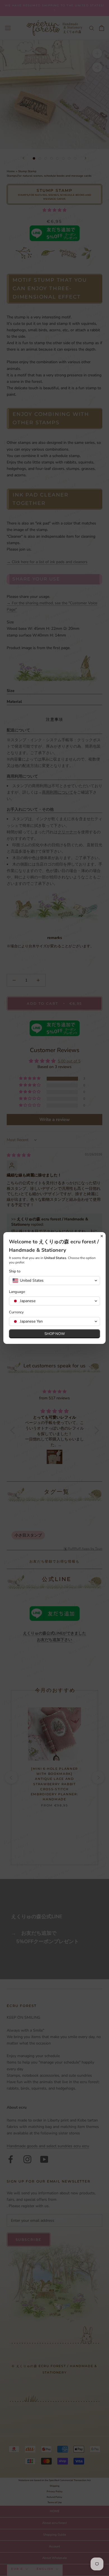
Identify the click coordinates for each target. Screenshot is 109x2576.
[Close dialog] (102, 1236)
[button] (54, 1281)
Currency (16, 1312)
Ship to (15, 1271)
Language (17, 1292)
